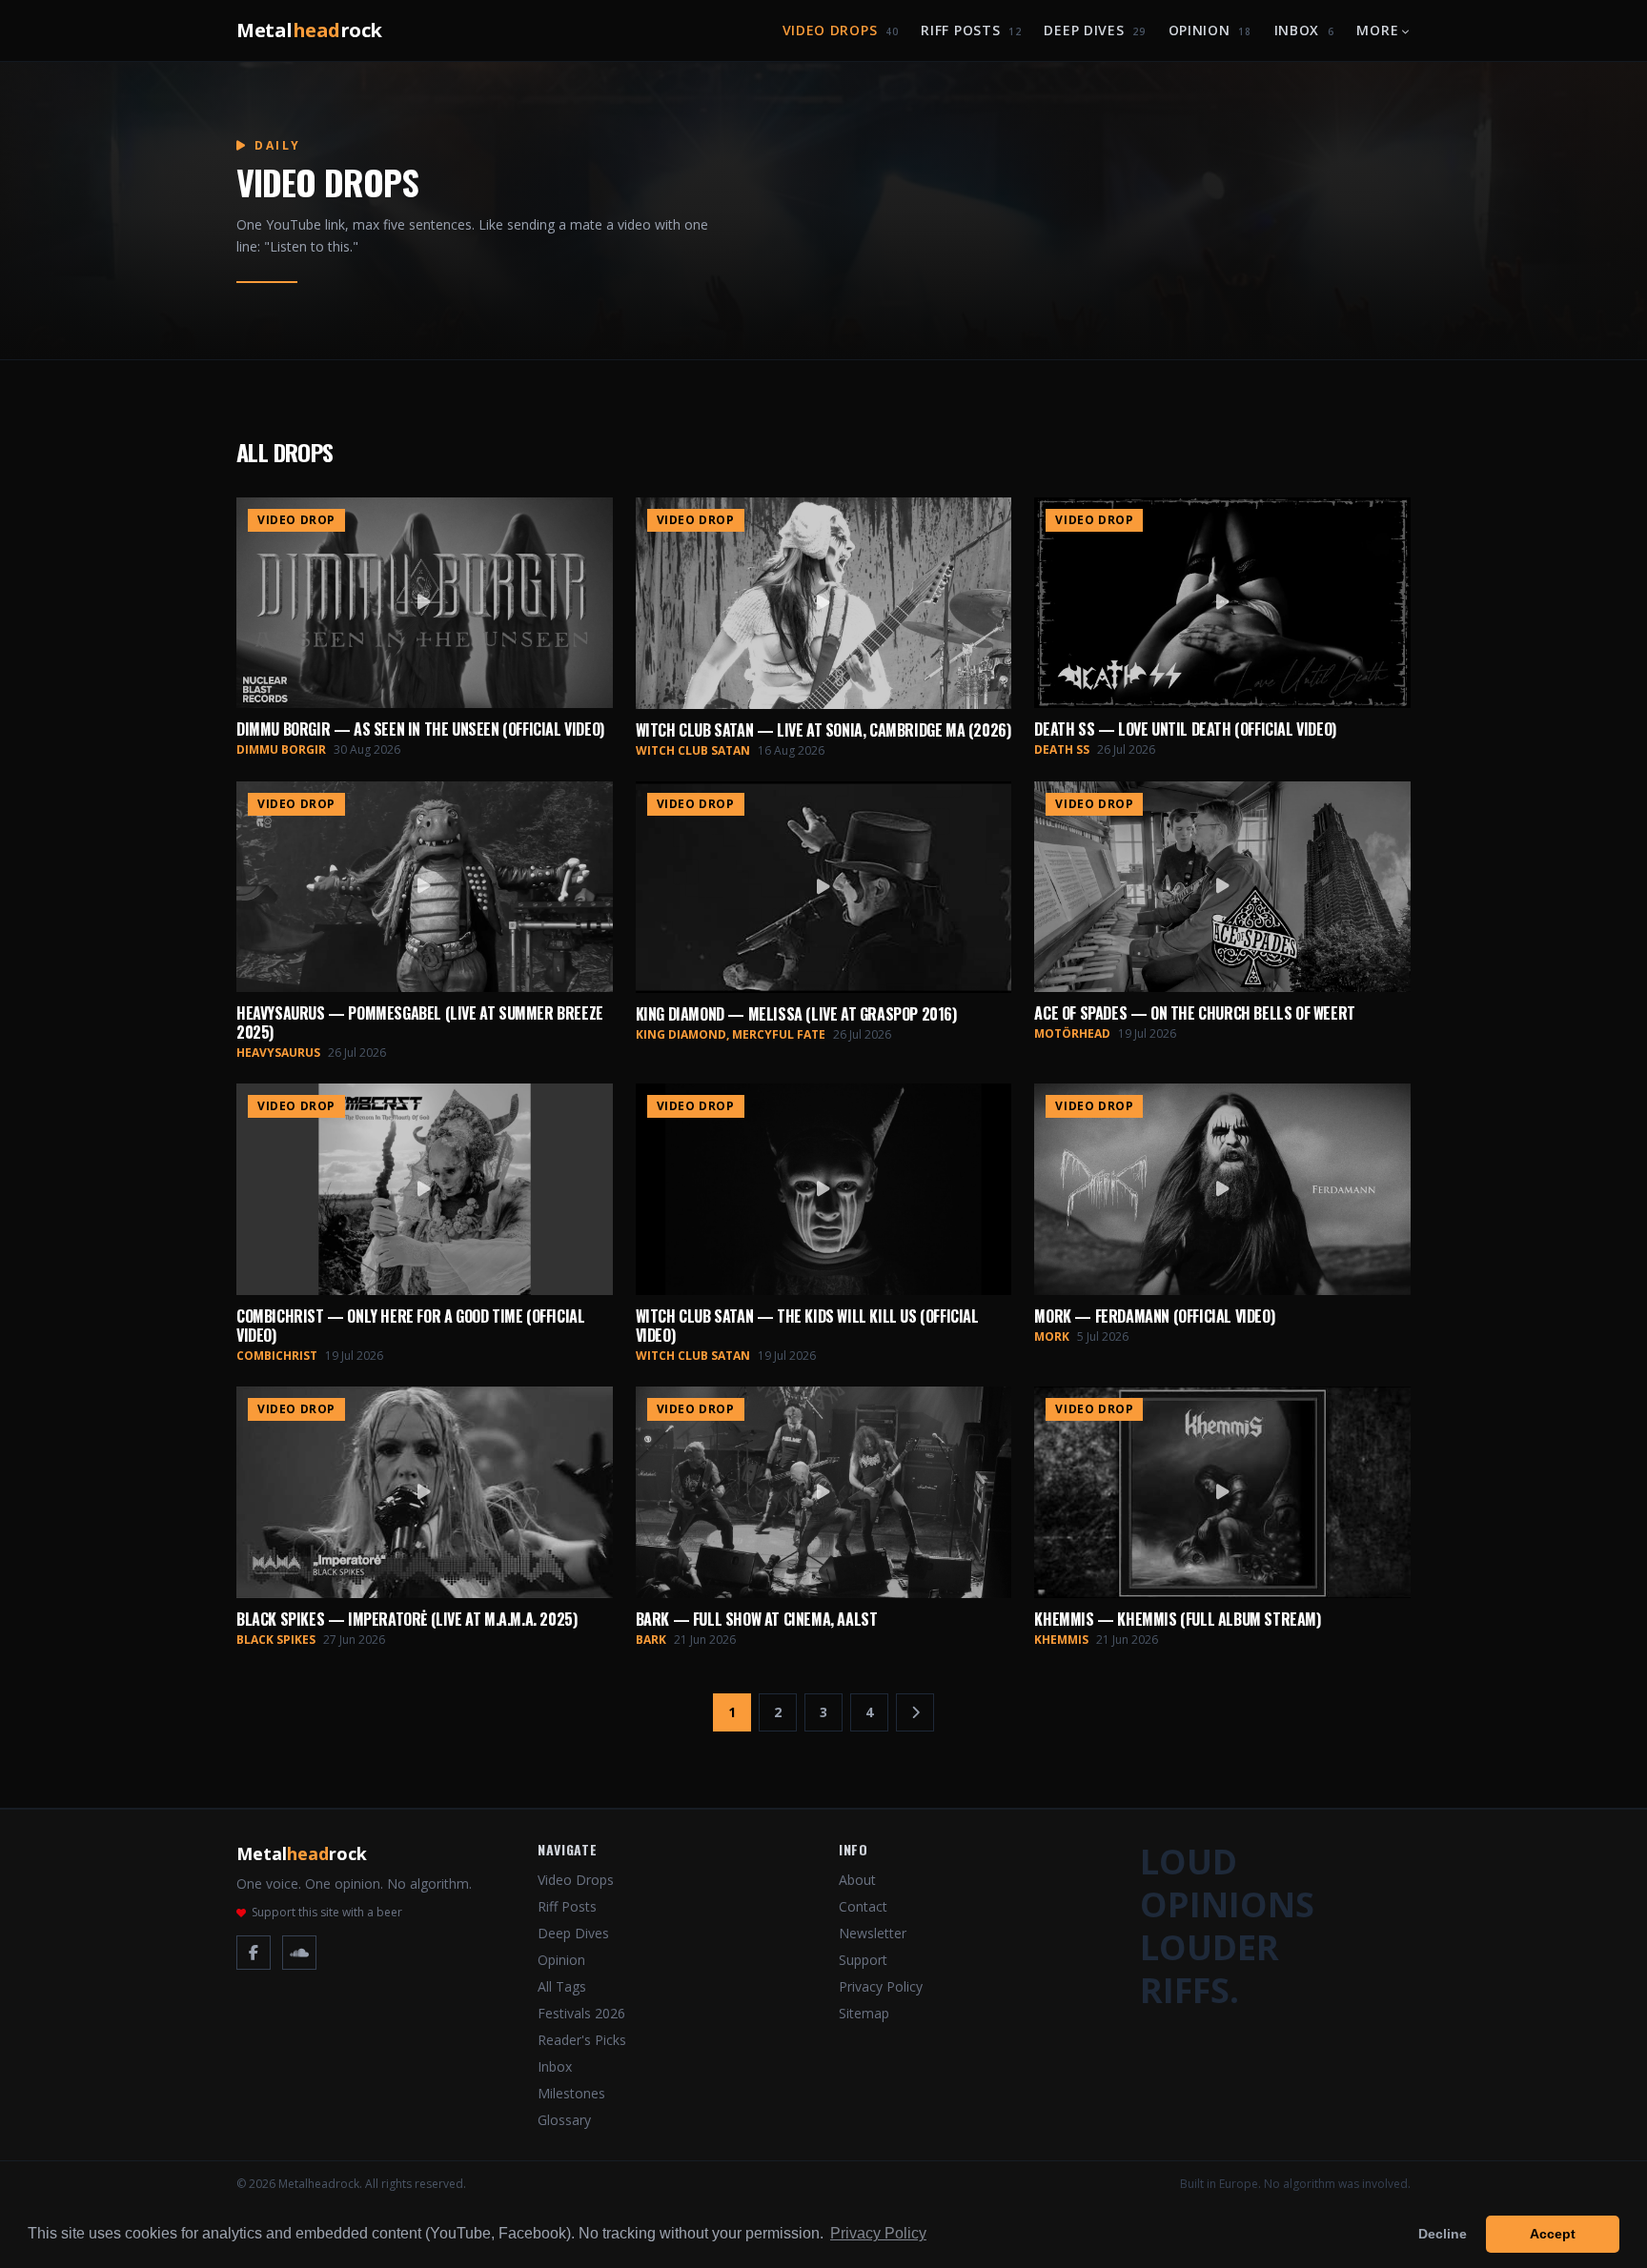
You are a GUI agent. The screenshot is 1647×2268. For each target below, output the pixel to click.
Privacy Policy (881, 1986)
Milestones (571, 2093)
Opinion (1210, 30)
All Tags (562, 1986)
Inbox (1304, 30)
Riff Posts (971, 30)
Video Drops (841, 30)
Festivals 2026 (581, 2013)
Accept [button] (1553, 2234)
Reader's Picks (582, 2040)
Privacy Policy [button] (878, 2233)
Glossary (564, 2120)
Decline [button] (1443, 2234)
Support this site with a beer (327, 1913)
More (1377, 30)
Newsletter (873, 1933)
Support (863, 1960)
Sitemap (864, 2013)
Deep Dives (1094, 30)
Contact (863, 1906)
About (857, 1880)
